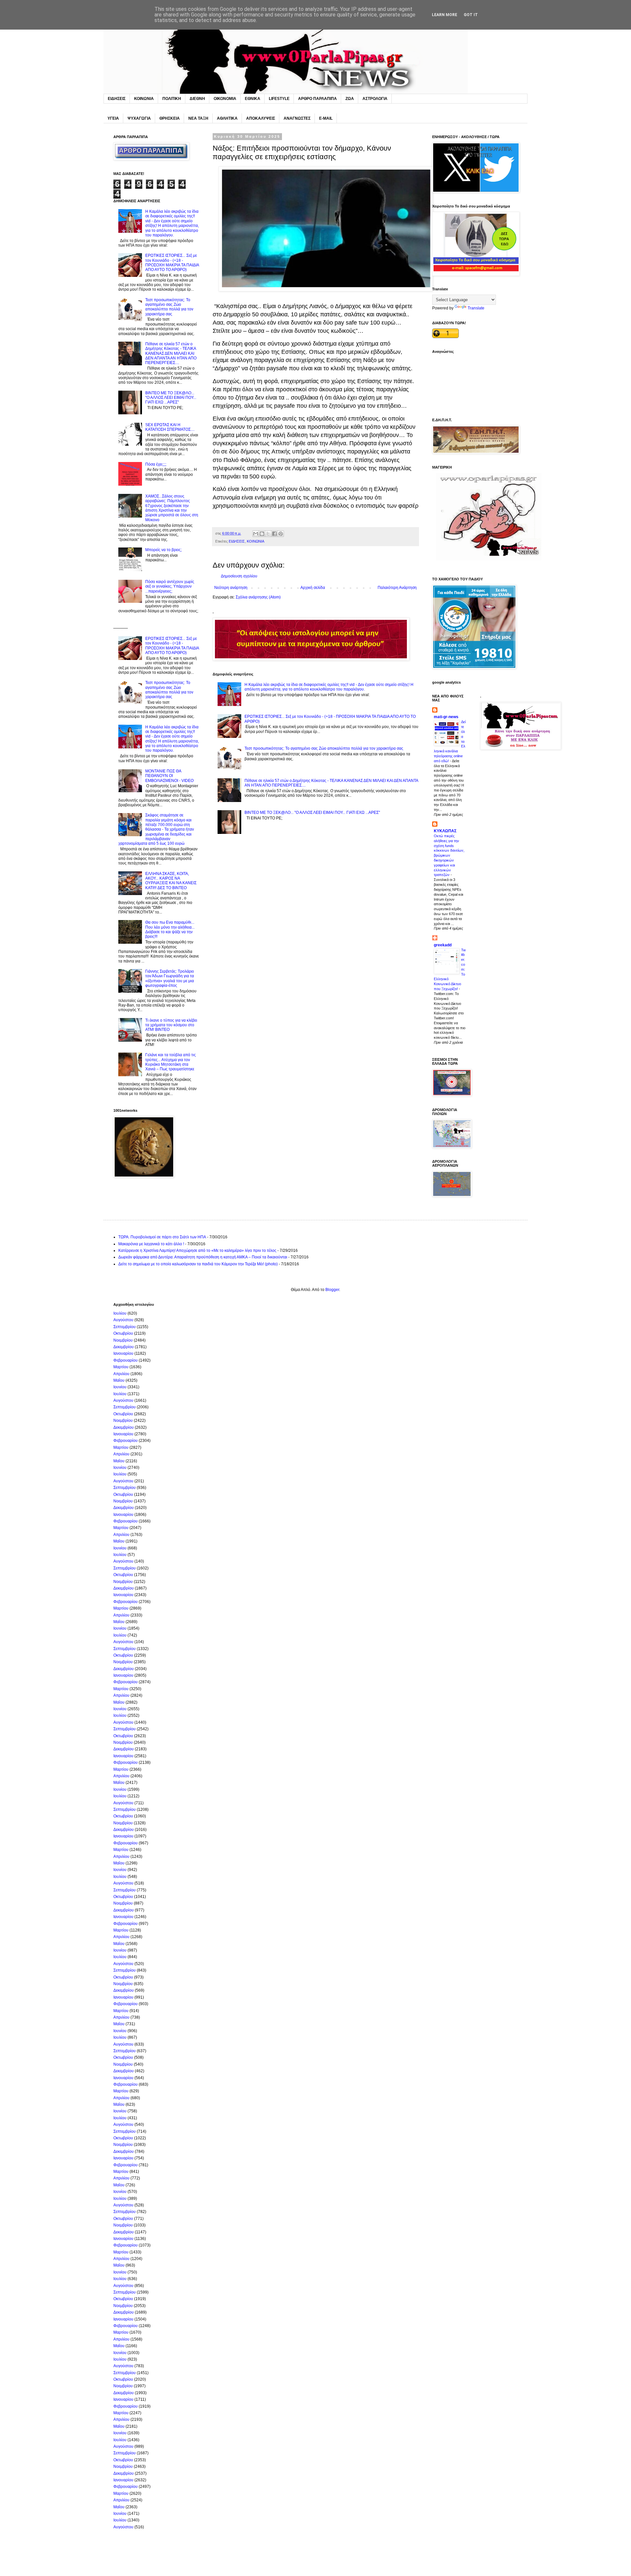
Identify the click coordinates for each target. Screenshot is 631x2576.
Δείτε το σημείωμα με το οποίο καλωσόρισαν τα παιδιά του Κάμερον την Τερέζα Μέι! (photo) (198, 1264)
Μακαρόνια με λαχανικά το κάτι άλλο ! (151, 1244)
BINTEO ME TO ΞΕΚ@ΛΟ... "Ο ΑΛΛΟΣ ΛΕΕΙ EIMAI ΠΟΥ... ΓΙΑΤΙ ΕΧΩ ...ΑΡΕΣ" (312, 813)
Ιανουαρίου (123, 1353)
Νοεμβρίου (123, 1340)
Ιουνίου (120, 1387)
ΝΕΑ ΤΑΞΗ (198, 118)
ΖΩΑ (350, 99)
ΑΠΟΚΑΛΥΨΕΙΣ (261, 118)
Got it (471, 15)
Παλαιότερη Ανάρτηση (397, 588)
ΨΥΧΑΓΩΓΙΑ (139, 118)
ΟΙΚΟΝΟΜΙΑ (225, 99)
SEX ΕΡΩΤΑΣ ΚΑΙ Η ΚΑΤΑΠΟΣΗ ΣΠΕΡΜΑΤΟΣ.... (170, 427)
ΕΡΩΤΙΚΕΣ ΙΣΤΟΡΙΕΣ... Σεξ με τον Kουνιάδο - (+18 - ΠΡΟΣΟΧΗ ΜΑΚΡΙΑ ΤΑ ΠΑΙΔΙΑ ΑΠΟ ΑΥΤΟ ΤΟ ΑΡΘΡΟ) (172, 263)
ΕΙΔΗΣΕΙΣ (117, 99)
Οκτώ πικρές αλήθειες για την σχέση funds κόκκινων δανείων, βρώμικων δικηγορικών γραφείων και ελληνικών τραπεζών (449, 855)
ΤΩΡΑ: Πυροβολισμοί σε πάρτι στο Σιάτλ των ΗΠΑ (162, 1237)
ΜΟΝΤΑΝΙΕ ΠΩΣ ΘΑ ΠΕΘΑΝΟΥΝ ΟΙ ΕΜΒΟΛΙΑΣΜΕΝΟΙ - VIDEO (169, 776)
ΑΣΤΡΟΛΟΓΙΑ (375, 99)
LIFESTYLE (279, 99)
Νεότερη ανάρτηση (231, 588)
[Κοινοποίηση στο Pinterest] (281, 534)
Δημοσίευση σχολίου (239, 576)
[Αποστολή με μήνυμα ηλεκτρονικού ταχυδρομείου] (256, 534)
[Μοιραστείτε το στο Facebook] (274, 534)
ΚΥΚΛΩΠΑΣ (445, 831)
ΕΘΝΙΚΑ (253, 99)
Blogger (332, 1290)
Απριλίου (121, 1374)
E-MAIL (326, 118)
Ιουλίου (120, 1313)
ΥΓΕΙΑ (113, 118)
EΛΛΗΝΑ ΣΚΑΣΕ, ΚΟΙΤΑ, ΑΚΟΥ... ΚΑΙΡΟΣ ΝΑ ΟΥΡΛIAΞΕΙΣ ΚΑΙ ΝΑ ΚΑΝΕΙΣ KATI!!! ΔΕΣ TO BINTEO (171, 881)
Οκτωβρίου (123, 1333)
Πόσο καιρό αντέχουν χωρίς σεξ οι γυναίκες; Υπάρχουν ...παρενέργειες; (170, 586)
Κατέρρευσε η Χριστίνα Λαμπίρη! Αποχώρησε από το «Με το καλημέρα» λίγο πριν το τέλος (197, 1251)
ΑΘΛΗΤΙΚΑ (227, 118)
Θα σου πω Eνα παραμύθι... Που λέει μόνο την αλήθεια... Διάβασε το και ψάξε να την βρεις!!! (170, 929)
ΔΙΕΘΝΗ (197, 99)
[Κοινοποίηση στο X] (268, 534)
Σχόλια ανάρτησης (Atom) (258, 597)
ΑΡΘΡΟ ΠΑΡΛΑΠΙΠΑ (317, 99)
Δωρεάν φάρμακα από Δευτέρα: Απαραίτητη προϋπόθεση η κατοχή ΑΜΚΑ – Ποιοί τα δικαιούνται (203, 1257)
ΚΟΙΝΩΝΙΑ (144, 99)
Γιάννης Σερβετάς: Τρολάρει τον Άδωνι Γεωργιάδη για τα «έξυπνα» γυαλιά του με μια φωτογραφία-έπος (170, 978)
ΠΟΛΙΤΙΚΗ (172, 99)
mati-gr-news (446, 717)
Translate (476, 308)
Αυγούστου (123, 1320)
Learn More (444, 15)
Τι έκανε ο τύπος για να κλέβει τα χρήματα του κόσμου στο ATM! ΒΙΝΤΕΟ (171, 1025)
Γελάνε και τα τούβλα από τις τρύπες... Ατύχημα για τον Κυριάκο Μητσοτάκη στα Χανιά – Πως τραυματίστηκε (171, 1062)
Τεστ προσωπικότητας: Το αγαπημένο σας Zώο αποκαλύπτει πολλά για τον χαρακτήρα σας (324, 748)
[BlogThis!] (262, 534)
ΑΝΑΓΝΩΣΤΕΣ (297, 118)
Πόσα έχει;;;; (156, 464)
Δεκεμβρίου (124, 1347)
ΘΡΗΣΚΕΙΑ (170, 118)
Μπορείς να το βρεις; (164, 550)
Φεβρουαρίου (126, 1360)
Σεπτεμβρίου (125, 1327)
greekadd (443, 945)
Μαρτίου (121, 1367)
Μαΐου (119, 1380)
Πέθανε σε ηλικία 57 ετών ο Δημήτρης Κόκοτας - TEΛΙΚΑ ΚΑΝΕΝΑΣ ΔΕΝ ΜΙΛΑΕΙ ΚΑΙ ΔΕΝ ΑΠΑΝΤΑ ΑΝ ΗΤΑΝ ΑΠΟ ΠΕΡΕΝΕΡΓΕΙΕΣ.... (171, 353)
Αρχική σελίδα (313, 588)
